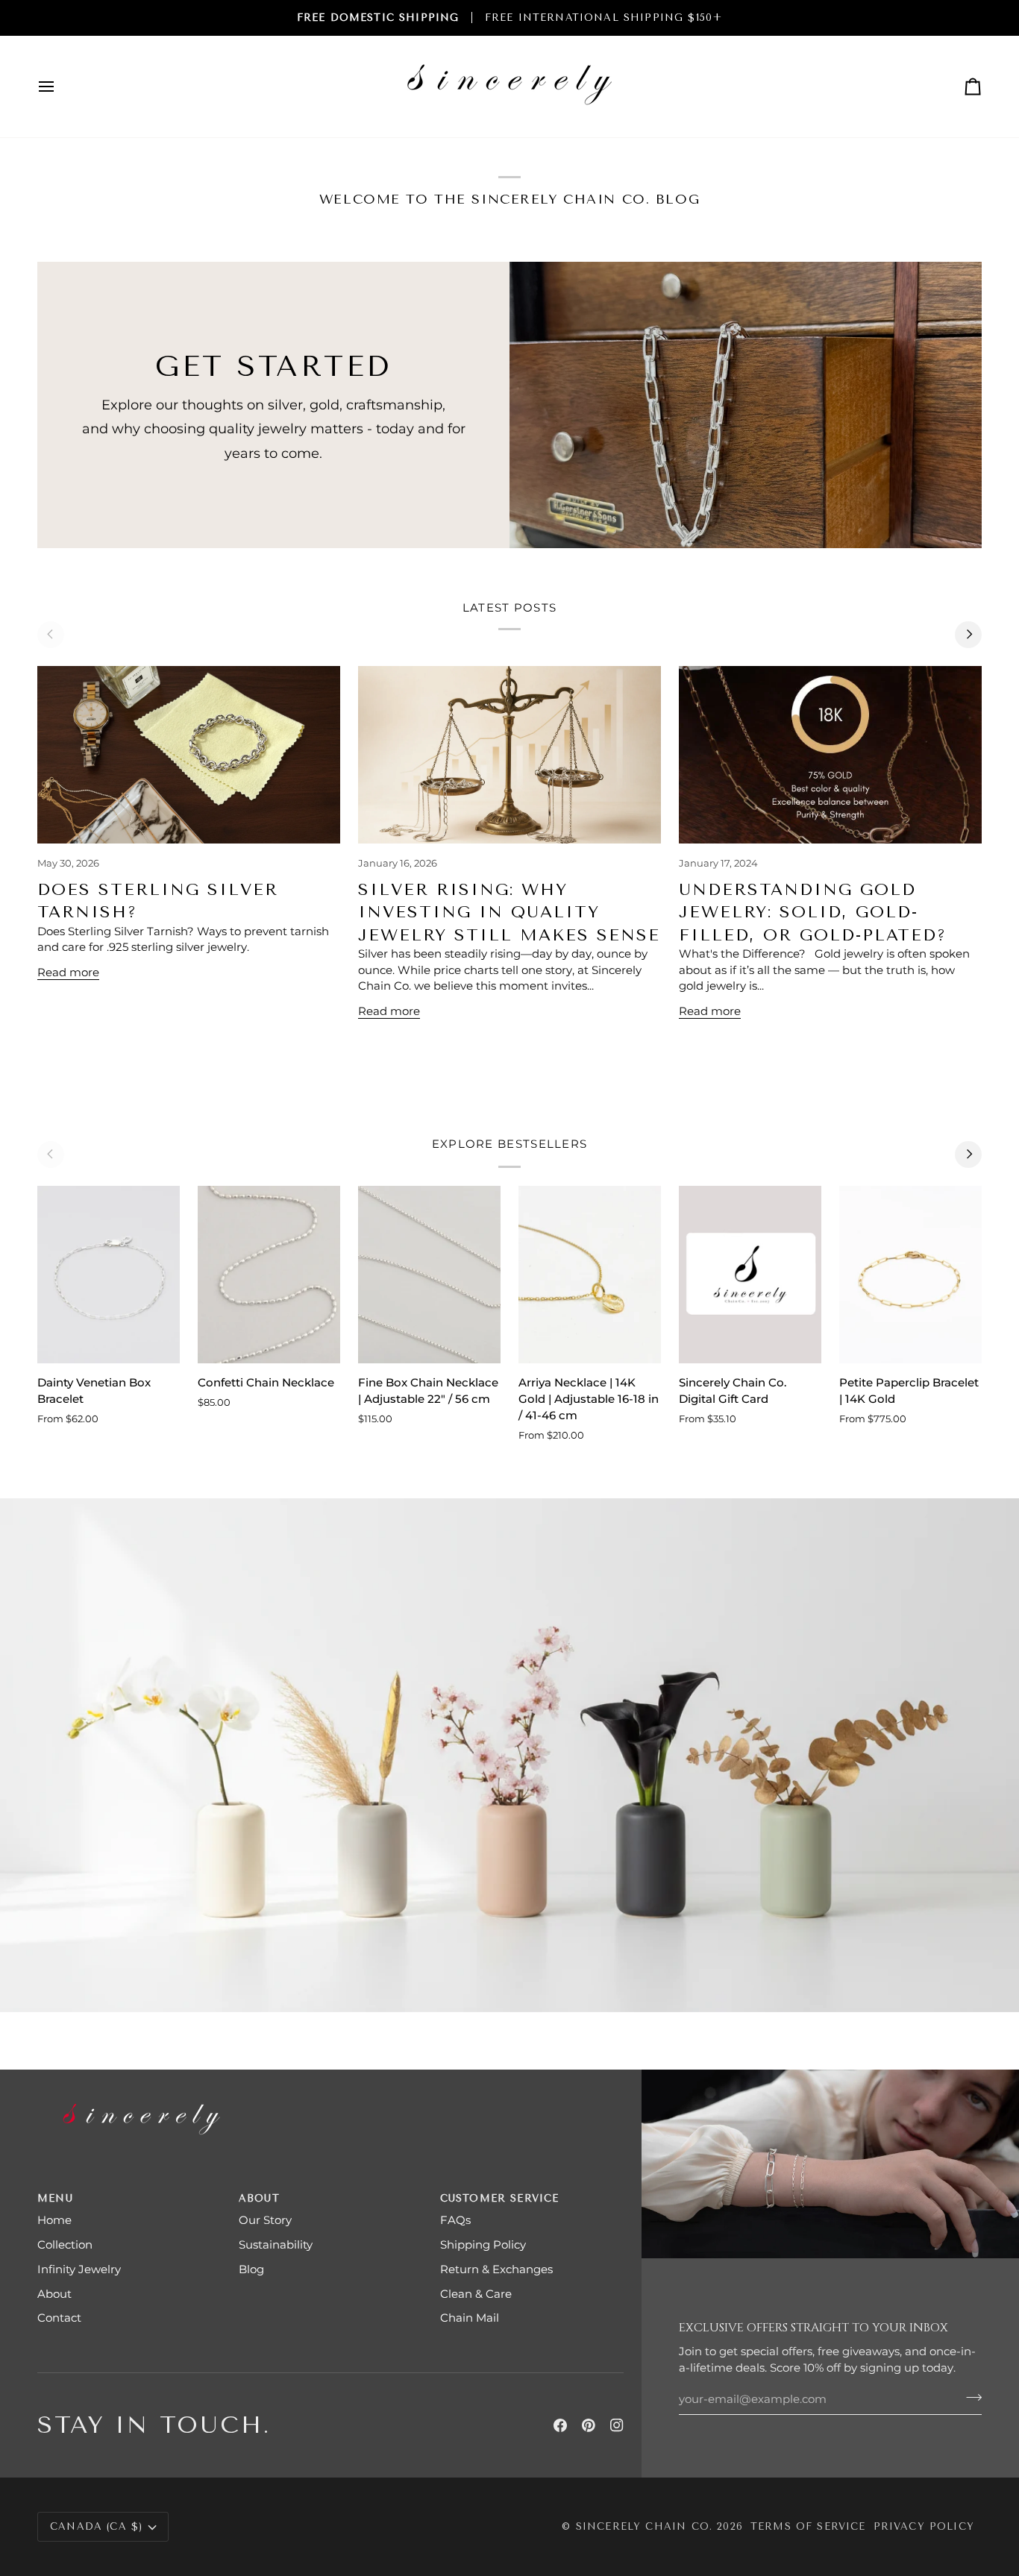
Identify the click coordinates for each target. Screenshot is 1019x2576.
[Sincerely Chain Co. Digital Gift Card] (750, 1275)
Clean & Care (476, 2294)
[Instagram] (617, 2425)
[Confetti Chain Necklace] (269, 1275)
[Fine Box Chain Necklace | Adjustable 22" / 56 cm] (429, 1275)
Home (54, 2220)
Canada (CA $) (96, 2526)
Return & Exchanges (496, 2269)
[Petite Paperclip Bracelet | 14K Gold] (910, 1275)
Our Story (265, 2220)
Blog (251, 2269)
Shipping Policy (483, 2245)
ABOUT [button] (259, 2198)
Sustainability (276, 2245)
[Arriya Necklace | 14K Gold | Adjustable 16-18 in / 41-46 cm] (590, 1275)
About (54, 2294)
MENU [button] (55, 2198)
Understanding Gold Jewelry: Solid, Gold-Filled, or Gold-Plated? (813, 912)
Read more (68, 973)
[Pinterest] (589, 2425)
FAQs (455, 2220)
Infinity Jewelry (79, 2269)
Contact (59, 2318)
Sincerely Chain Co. (644, 2526)
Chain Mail (470, 2318)
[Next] (968, 635)
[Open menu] (60, 87)
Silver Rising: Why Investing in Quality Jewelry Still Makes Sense (509, 912)
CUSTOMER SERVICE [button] (500, 2198)
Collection (65, 2245)
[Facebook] (560, 2425)
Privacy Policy (924, 2526)
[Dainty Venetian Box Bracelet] (109, 1275)
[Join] (969, 2397)
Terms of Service (808, 2526)
